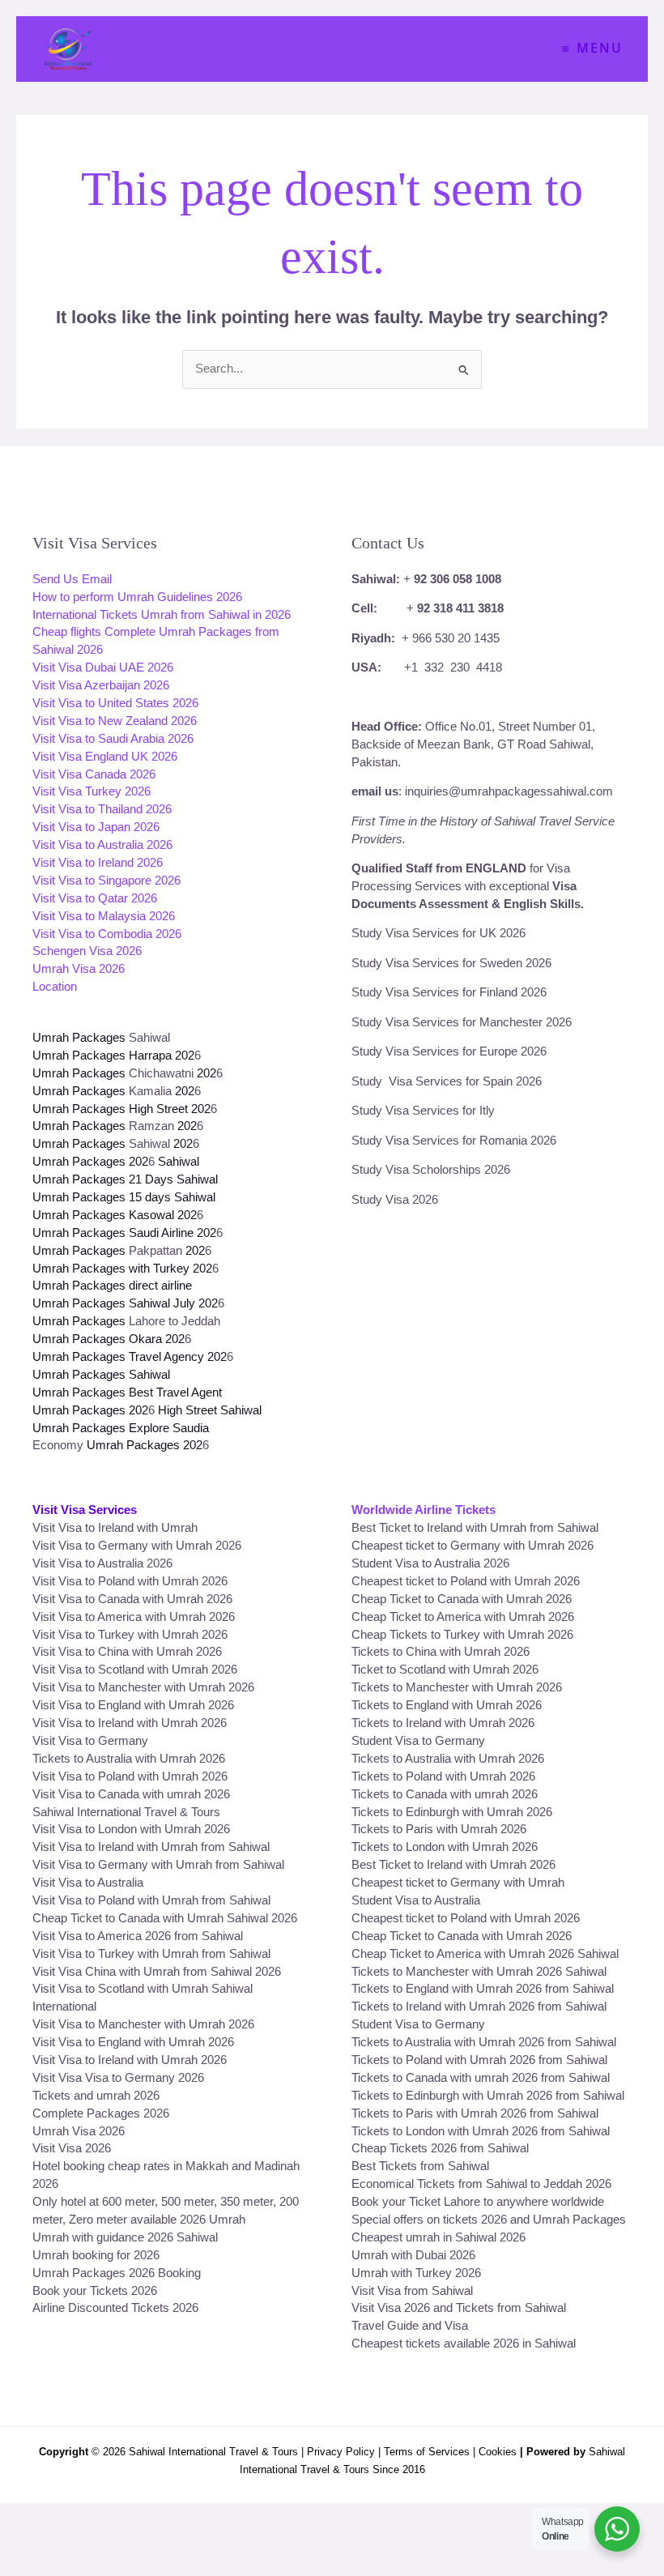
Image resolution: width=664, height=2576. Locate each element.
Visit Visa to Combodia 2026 (107, 934)
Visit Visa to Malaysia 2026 (104, 916)
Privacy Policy (341, 2452)
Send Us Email (72, 579)
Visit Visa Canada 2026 (94, 774)
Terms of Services (427, 2452)
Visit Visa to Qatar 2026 (95, 898)
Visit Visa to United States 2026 (115, 703)
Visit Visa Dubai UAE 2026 (103, 667)
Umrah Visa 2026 (79, 969)
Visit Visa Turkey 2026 (92, 791)
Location (55, 987)
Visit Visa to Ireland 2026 (98, 863)
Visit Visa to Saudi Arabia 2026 (113, 739)
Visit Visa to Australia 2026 (102, 845)
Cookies (498, 2452)
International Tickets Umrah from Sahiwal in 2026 (162, 615)
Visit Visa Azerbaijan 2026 (101, 685)
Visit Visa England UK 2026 (105, 757)
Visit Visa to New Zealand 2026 (115, 721)
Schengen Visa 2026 (87, 951)
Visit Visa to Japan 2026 (96, 827)
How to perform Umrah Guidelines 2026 (137, 597)
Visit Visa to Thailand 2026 (102, 809)
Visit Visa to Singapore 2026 (106, 881)
